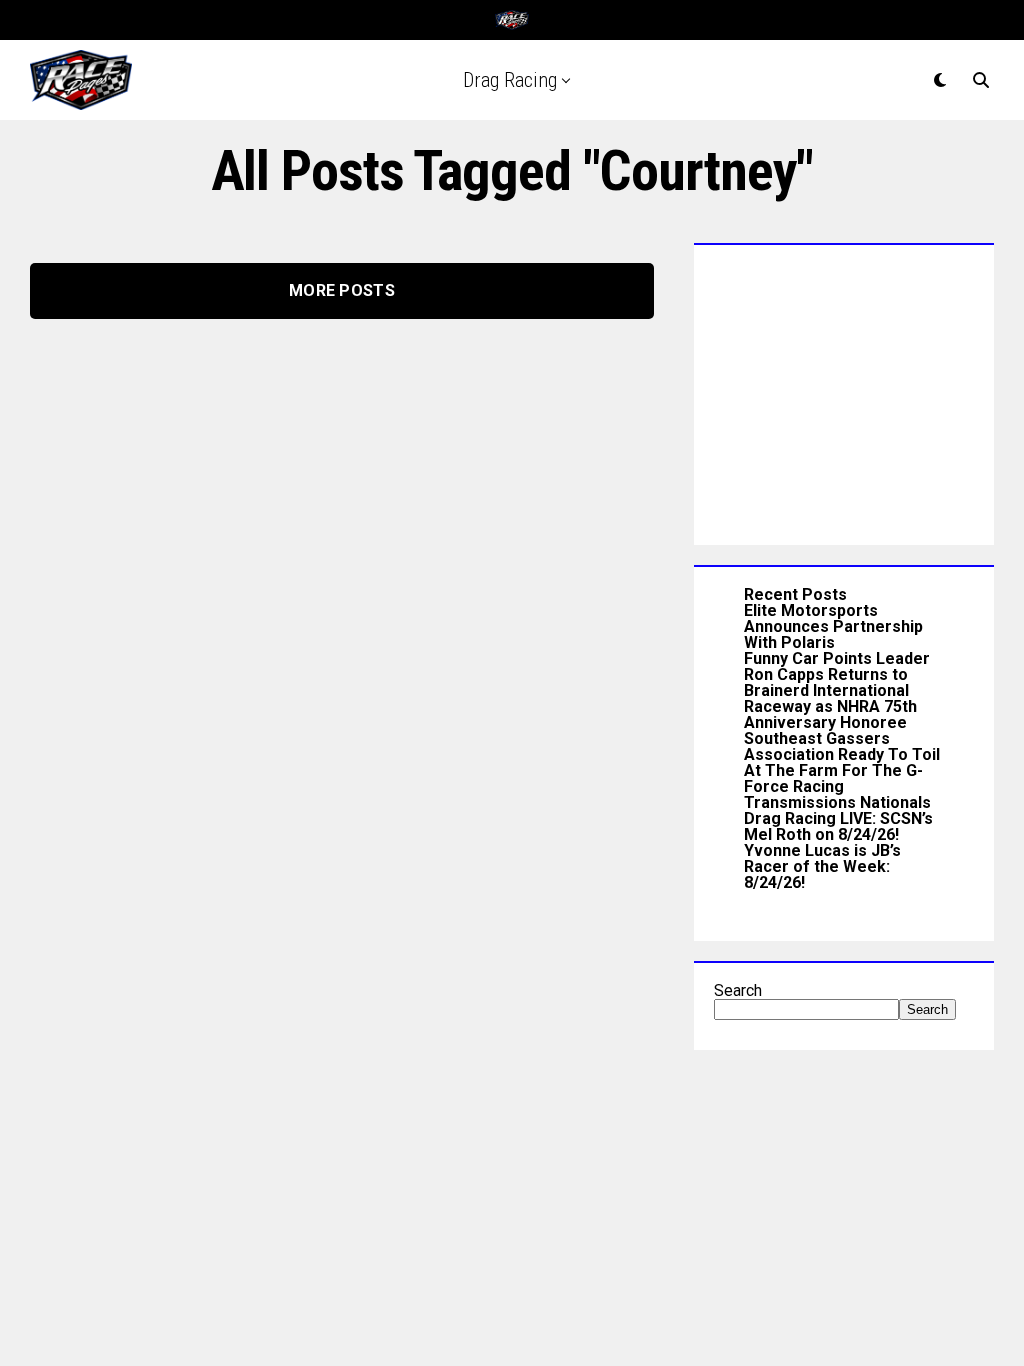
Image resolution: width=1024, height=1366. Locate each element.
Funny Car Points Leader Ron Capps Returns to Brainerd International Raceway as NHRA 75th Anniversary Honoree (837, 690)
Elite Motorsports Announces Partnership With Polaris (833, 626)
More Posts (342, 290)
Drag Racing (510, 80)
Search (738, 990)
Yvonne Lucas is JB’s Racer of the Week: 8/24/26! (822, 866)
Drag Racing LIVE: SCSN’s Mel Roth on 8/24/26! (838, 826)
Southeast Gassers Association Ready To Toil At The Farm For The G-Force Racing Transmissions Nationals (842, 770)
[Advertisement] (844, 390)
